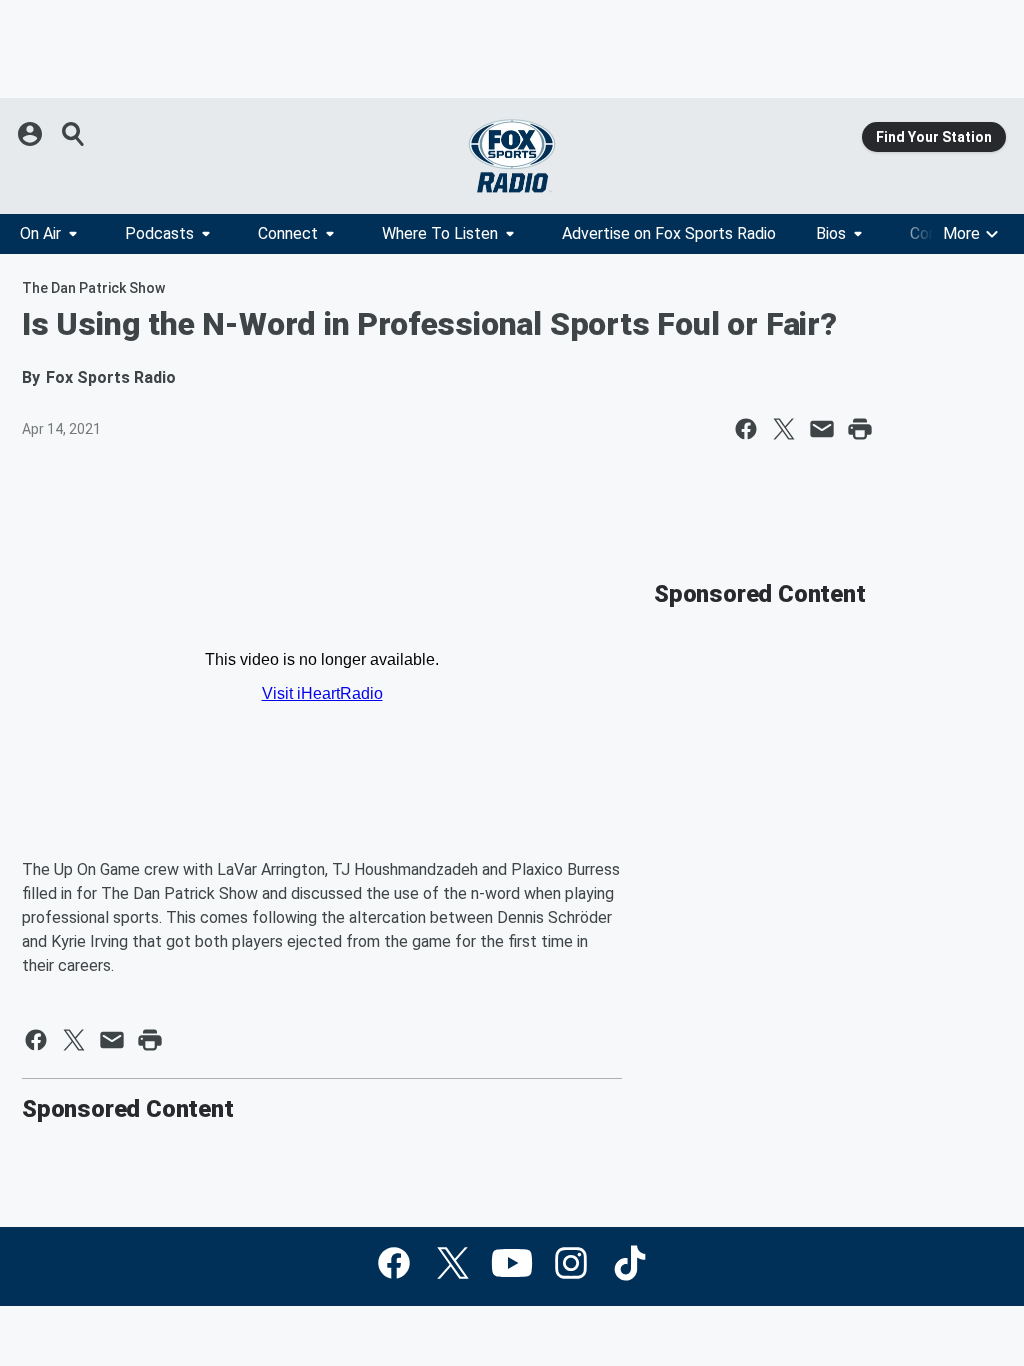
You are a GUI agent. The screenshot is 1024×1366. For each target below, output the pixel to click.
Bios (831, 233)
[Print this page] (860, 429)
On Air (40, 233)
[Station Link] (512, 156)
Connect (288, 233)
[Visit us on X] (453, 1263)
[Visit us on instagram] (571, 1263)
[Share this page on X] (784, 429)
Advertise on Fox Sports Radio (669, 233)
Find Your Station (934, 137)
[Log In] (32, 134)
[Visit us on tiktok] (630, 1263)
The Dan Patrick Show (93, 288)
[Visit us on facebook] (394, 1263)
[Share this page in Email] (822, 429)
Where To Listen (440, 233)
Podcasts (159, 233)
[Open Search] (74, 134)
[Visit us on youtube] (512, 1263)
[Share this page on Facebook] (746, 429)
